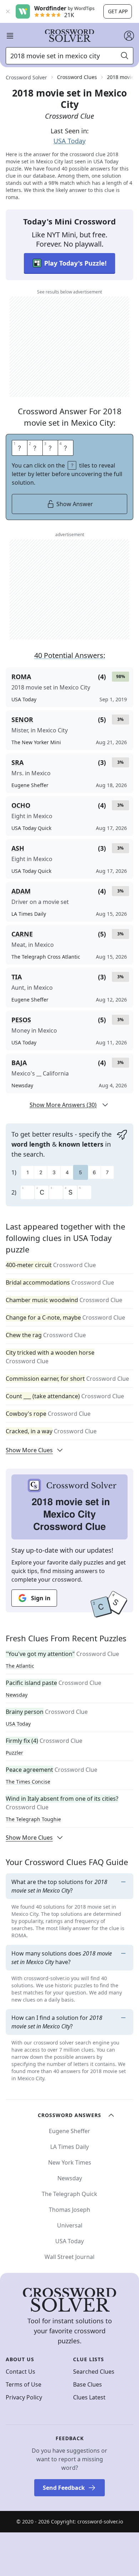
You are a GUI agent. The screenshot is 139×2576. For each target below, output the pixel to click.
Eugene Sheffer (69, 2131)
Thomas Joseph (69, 2210)
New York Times (70, 2162)
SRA (17, 762)
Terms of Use (24, 2384)
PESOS (21, 1020)
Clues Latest (89, 2397)
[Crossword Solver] (69, 36)
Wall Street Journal (69, 2257)
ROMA (21, 677)
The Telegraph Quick (69, 2194)
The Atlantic (20, 1666)
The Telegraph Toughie (33, 1819)
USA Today (69, 141)
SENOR (22, 720)
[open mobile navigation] (10, 36)
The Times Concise (28, 1782)
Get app (118, 11)
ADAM (21, 891)
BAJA (19, 1063)
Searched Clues (94, 2372)
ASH (18, 848)
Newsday (17, 1695)
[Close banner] (8, 11)
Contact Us (20, 2372)
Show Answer (75, 504)
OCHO (21, 805)
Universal (70, 2225)
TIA (17, 977)
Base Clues (87, 2384)
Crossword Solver (26, 77)
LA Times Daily (69, 2147)
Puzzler (14, 1753)
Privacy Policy (24, 2397)
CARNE (22, 934)
